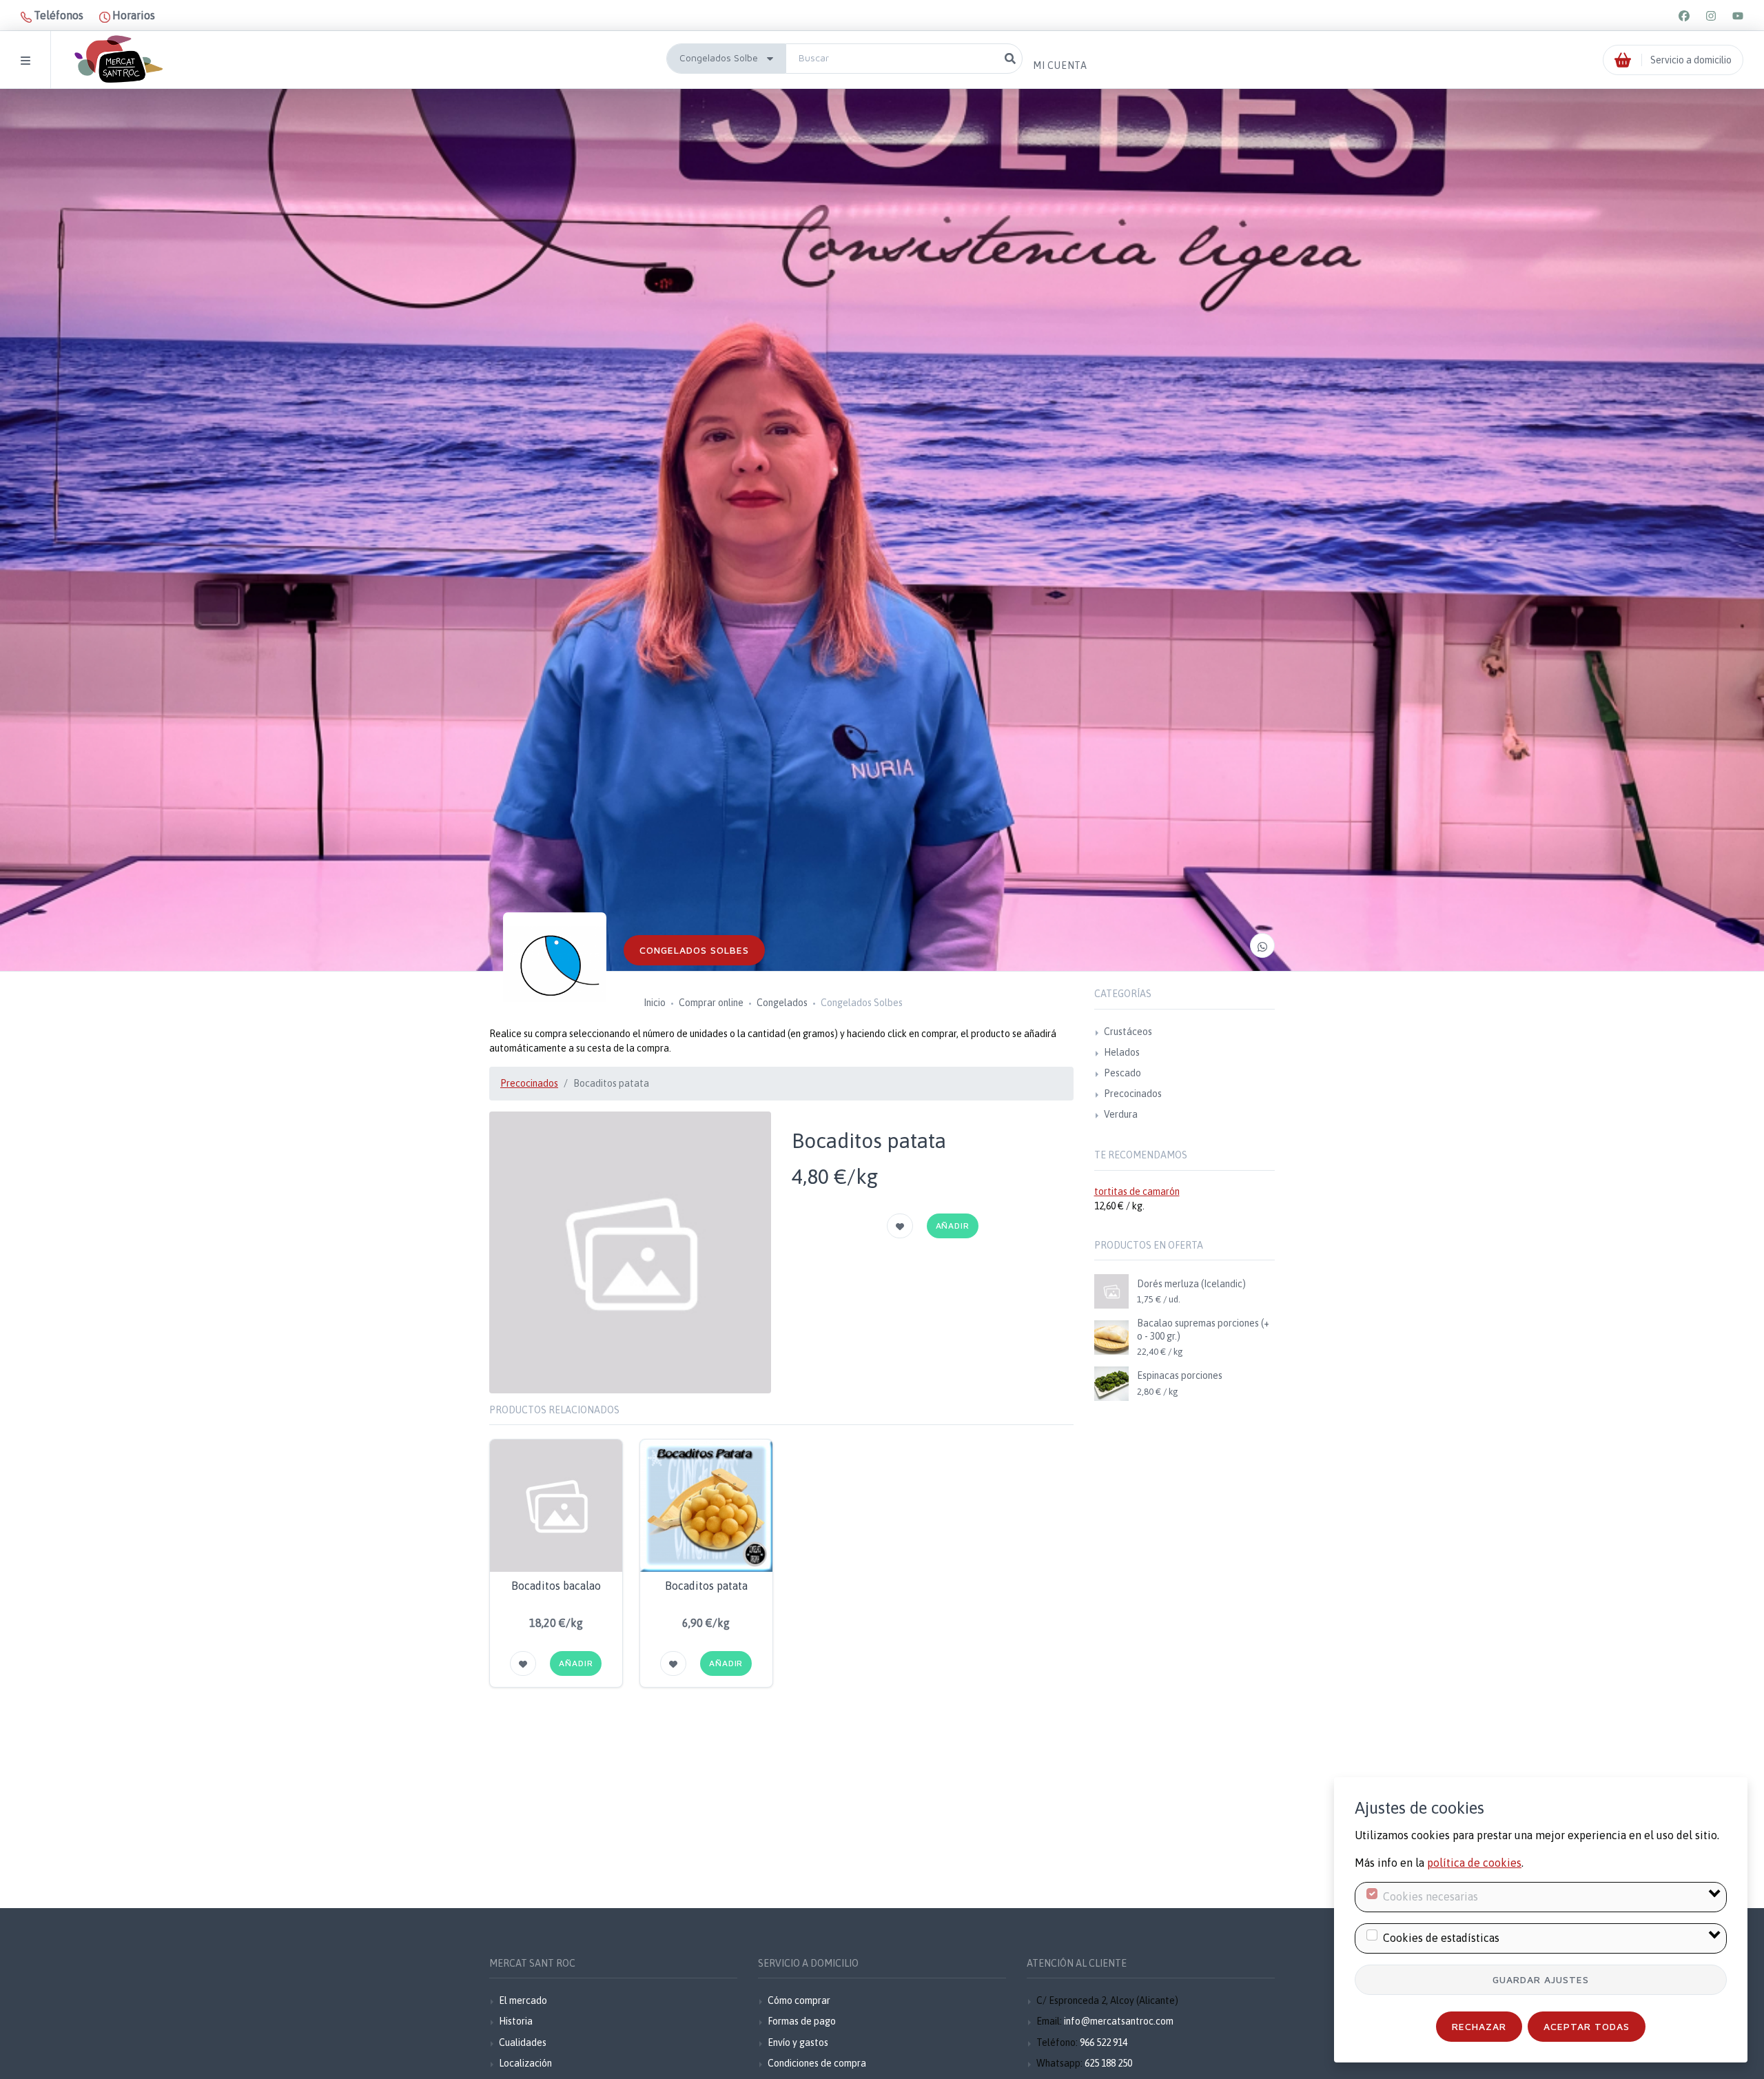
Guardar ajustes (1541, 1979)
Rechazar (1479, 2026)
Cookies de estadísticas (1441, 1938)
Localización (525, 2063)
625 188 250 (1108, 2063)
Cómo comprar (799, 2000)
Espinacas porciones (1180, 1375)
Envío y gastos (798, 2042)
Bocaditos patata (706, 1586)
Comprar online (711, 1003)
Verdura (1121, 1114)
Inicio (655, 1003)
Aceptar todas (1587, 2026)
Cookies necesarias (1430, 1896)
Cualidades (523, 2042)
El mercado (523, 2000)
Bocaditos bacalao (556, 1586)
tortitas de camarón (1137, 1191)
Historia (516, 2021)
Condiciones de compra (817, 2063)
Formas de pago (802, 2021)
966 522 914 (1104, 2042)
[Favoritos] (900, 1226)
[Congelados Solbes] (555, 964)
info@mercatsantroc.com (1119, 2021)
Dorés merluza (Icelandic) (1191, 1284)
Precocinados (529, 1083)
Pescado (1122, 1073)
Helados (1122, 1052)
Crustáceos (1128, 1032)
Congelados (782, 1003)
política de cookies (1474, 1863)
